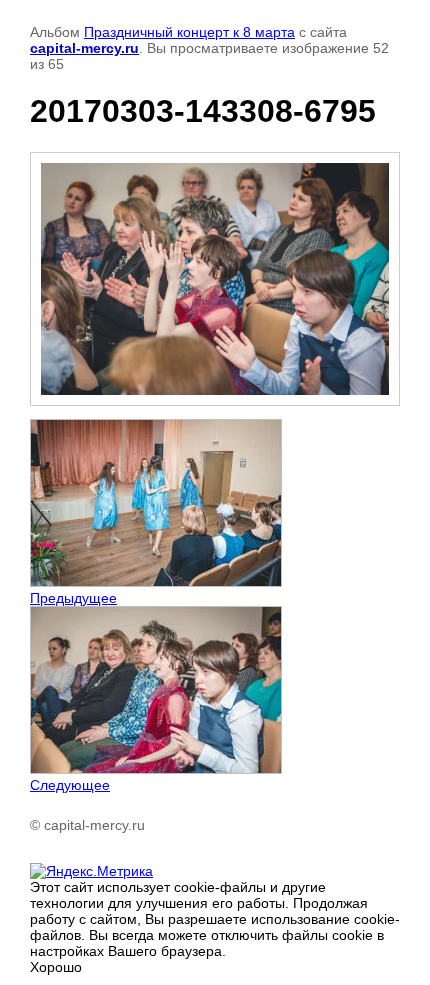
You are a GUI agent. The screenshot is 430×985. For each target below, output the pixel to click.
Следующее (70, 785)
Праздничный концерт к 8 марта (189, 32)
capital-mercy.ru (84, 48)
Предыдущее (73, 598)
